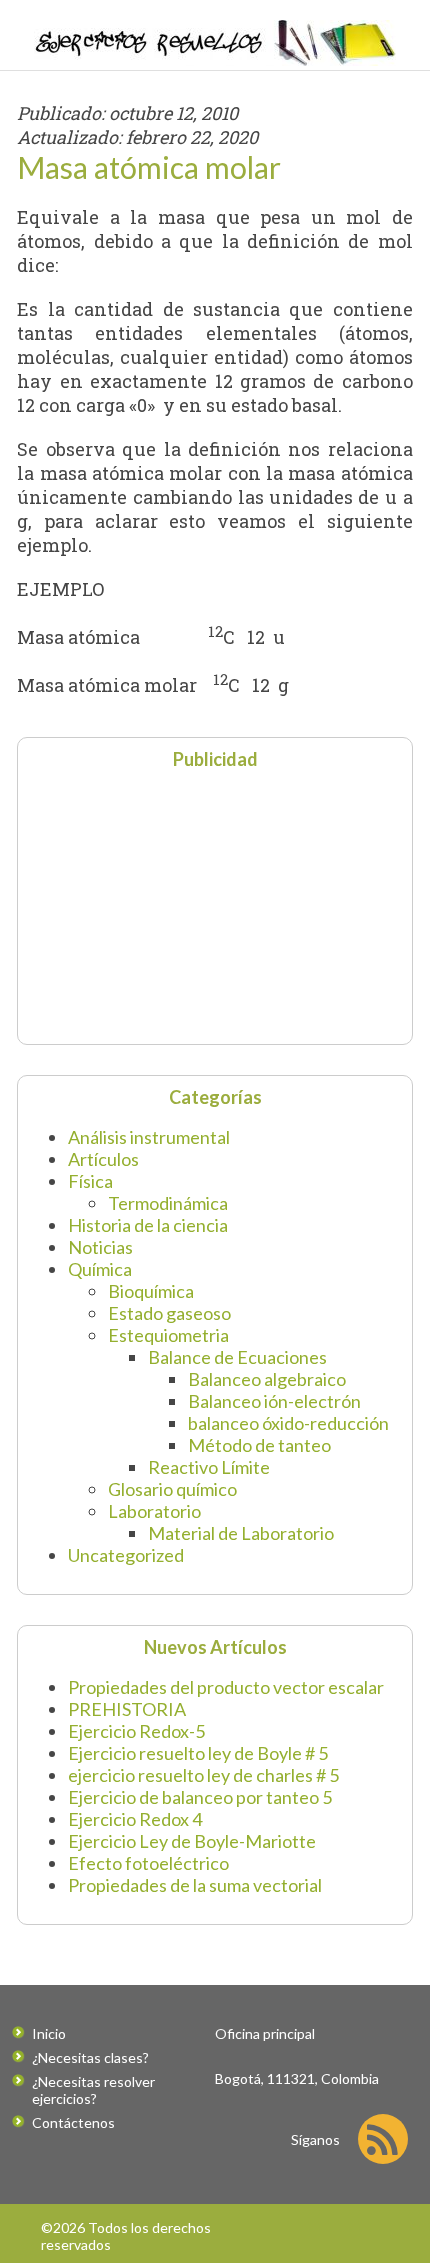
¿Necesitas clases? (90, 2057)
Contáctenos (73, 2122)
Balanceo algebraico (267, 1379)
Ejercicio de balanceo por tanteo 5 (200, 1797)
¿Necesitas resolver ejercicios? (93, 2090)
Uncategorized (126, 1555)
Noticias (100, 1247)
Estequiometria (168, 1335)
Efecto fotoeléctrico (148, 1863)
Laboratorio (154, 1511)
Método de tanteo (259, 1445)
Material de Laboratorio (241, 1533)
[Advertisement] (153, 905)
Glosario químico (172, 1489)
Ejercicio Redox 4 (135, 1819)
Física (90, 1181)
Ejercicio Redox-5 (136, 1731)
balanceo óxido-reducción (288, 1423)
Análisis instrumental (149, 1137)
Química (100, 1269)
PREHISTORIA (127, 1709)
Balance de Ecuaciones (237, 1357)
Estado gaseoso (169, 1313)
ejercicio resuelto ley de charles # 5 (203, 1775)
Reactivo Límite (209, 1467)
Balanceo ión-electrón (274, 1401)
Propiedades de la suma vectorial (195, 1885)
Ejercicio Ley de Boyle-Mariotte (192, 1841)
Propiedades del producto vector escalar (226, 1687)
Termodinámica (168, 1203)
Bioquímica (151, 1291)
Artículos (103, 1159)
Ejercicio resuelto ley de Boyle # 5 (198, 1753)
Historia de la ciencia (148, 1225)
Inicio (49, 2033)
